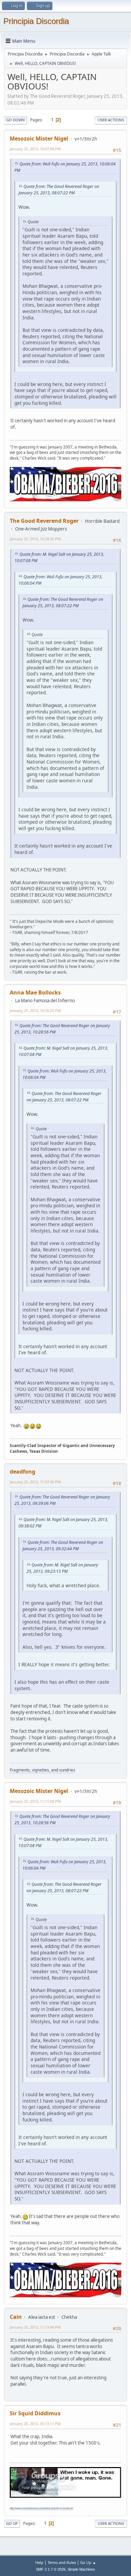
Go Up (12, 2523)
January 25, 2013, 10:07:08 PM (35, 149)
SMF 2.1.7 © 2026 (51, 2569)
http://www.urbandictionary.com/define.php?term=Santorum (41, 2508)
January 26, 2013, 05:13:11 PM (35, 2424)
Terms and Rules (62, 2562)
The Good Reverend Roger (44, 521)
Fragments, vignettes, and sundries (42, 1770)
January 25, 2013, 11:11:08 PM (35, 1801)
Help (39, 2562)
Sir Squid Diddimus (35, 2413)
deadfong (23, 1472)
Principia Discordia (36, 21)
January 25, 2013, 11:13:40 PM (35, 2327)
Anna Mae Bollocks (35, 992)
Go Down (15, 120)
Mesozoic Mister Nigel (39, 139)
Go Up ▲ (88, 2562)
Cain (16, 2317)
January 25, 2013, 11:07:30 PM (35, 1482)
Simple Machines (81, 2569)
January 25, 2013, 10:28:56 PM (35, 539)
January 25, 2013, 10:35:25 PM (35, 1010)
